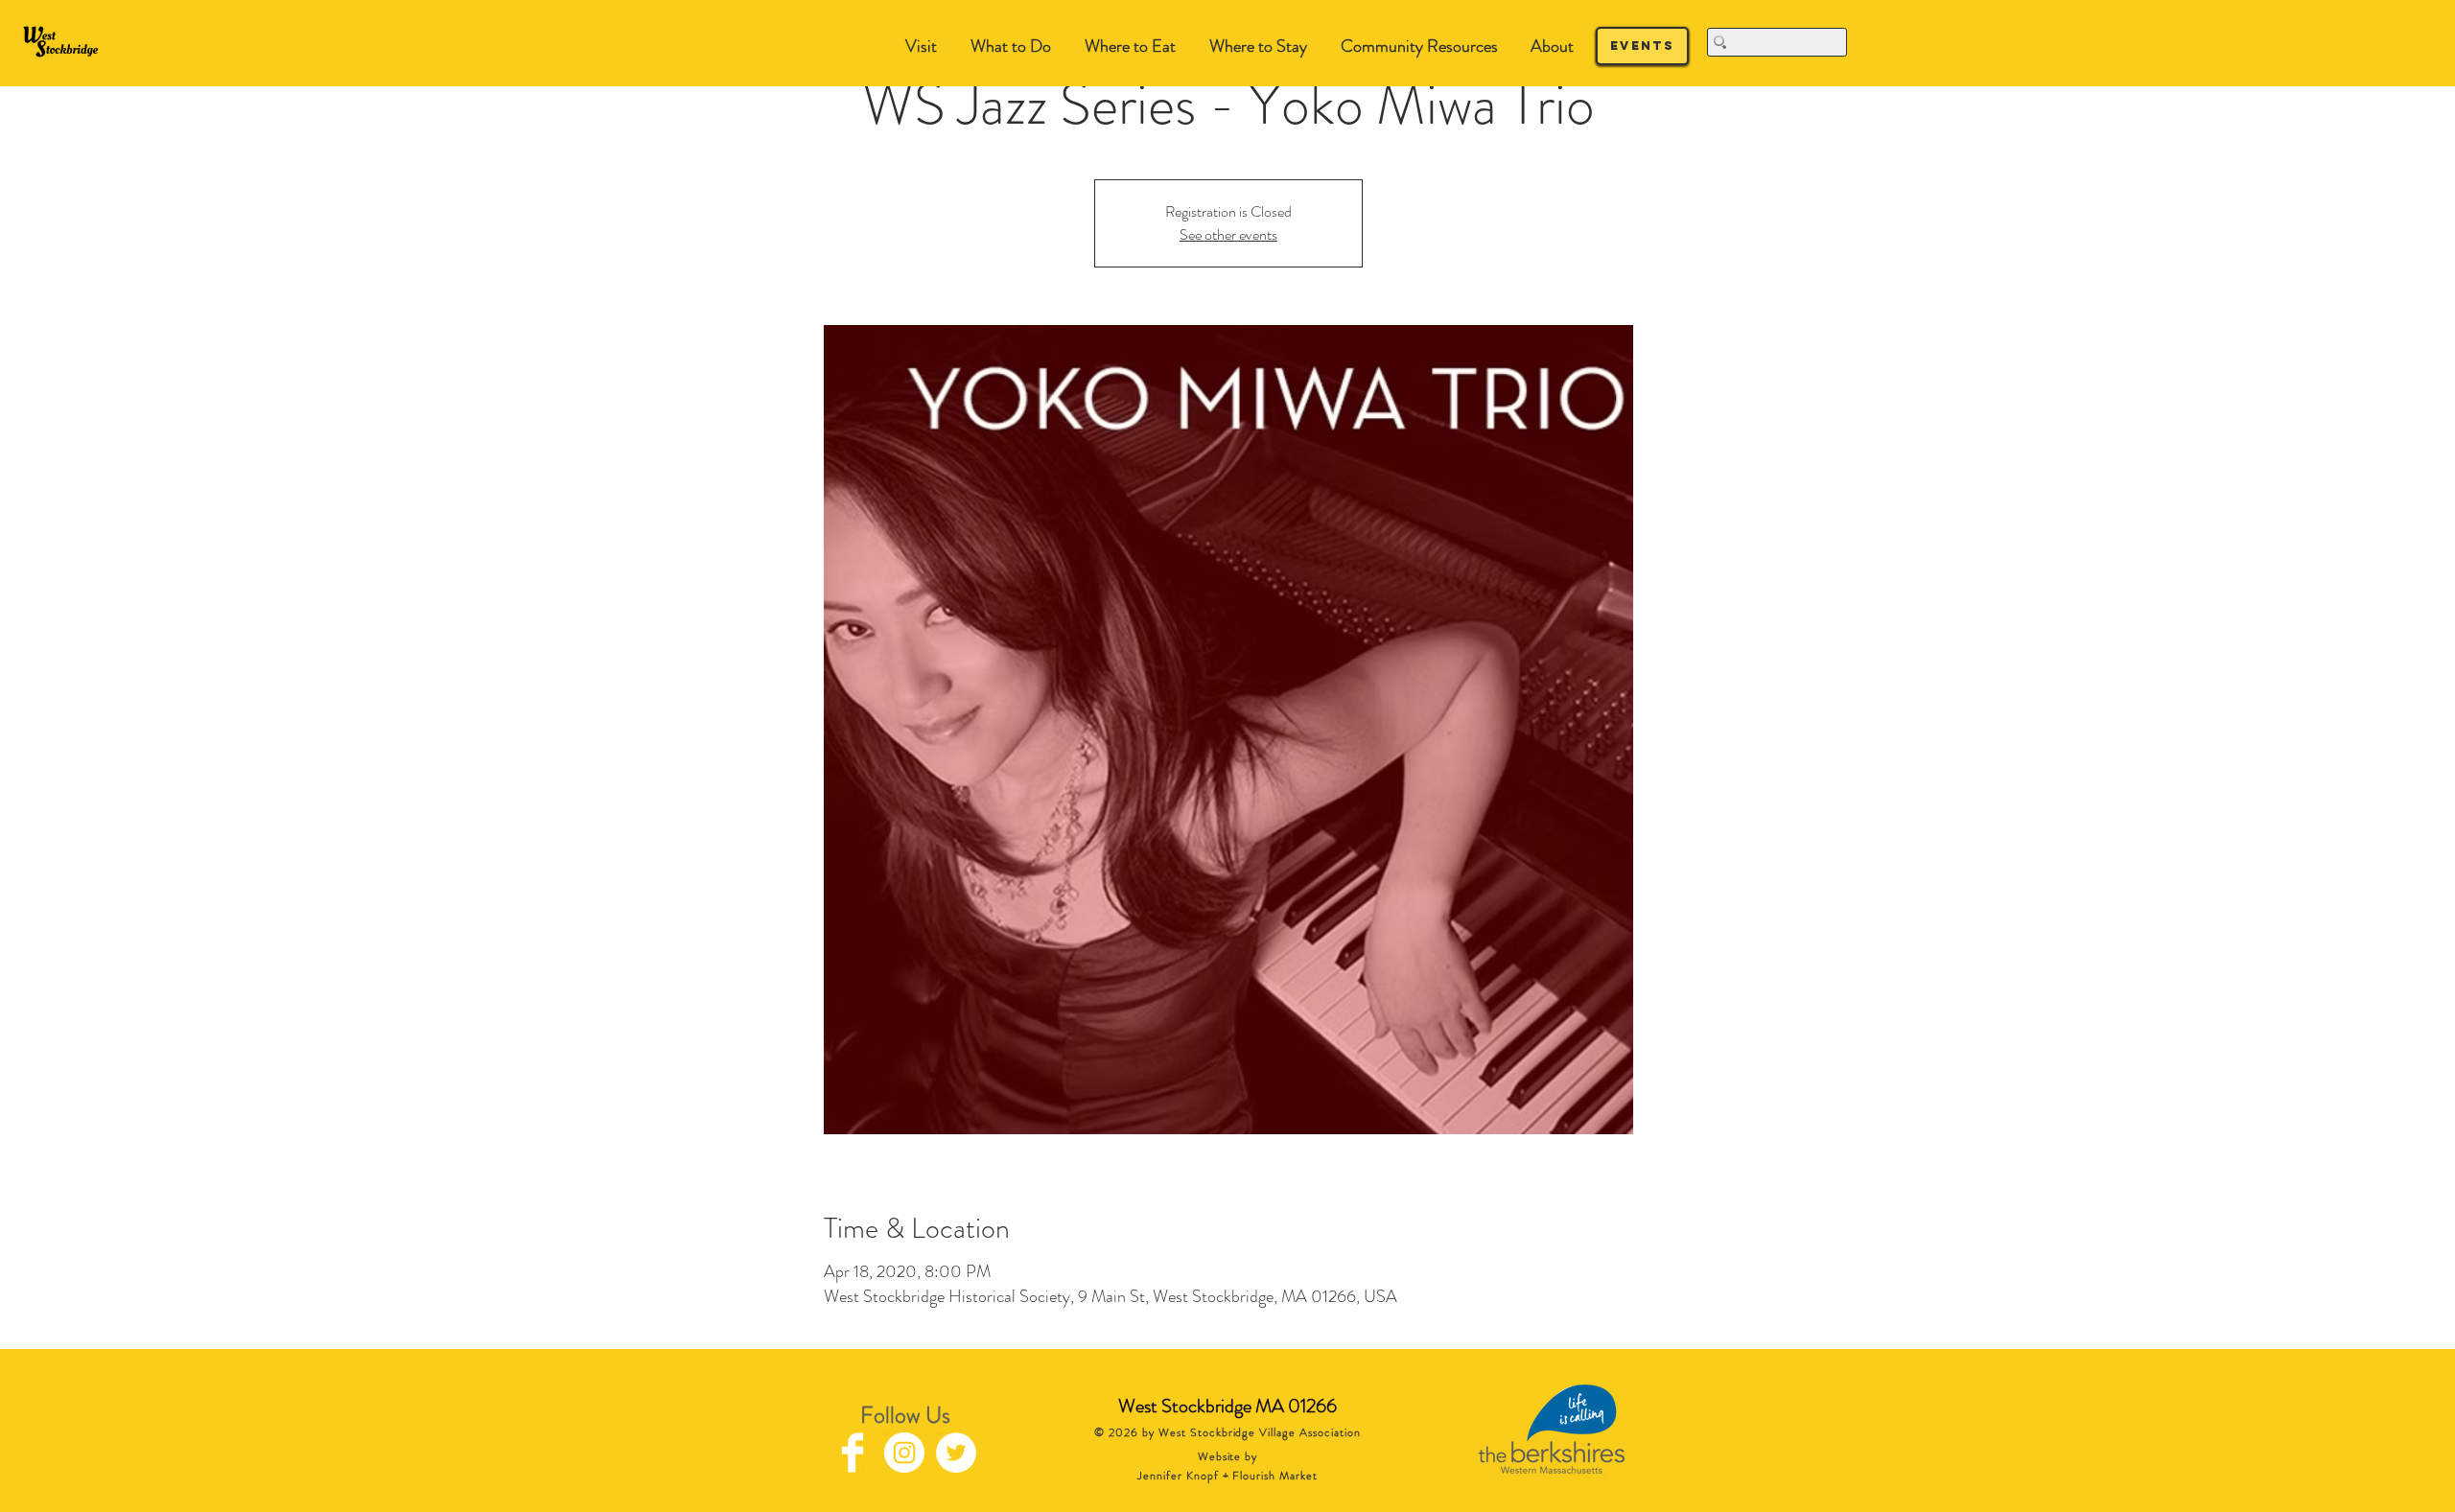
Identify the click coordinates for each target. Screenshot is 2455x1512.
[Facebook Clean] (853, 1453)
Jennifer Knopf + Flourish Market (1227, 1476)
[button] (1010, 47)
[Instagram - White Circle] (904, 1453)
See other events (1228, 234)
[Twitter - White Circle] (956, 1453)
